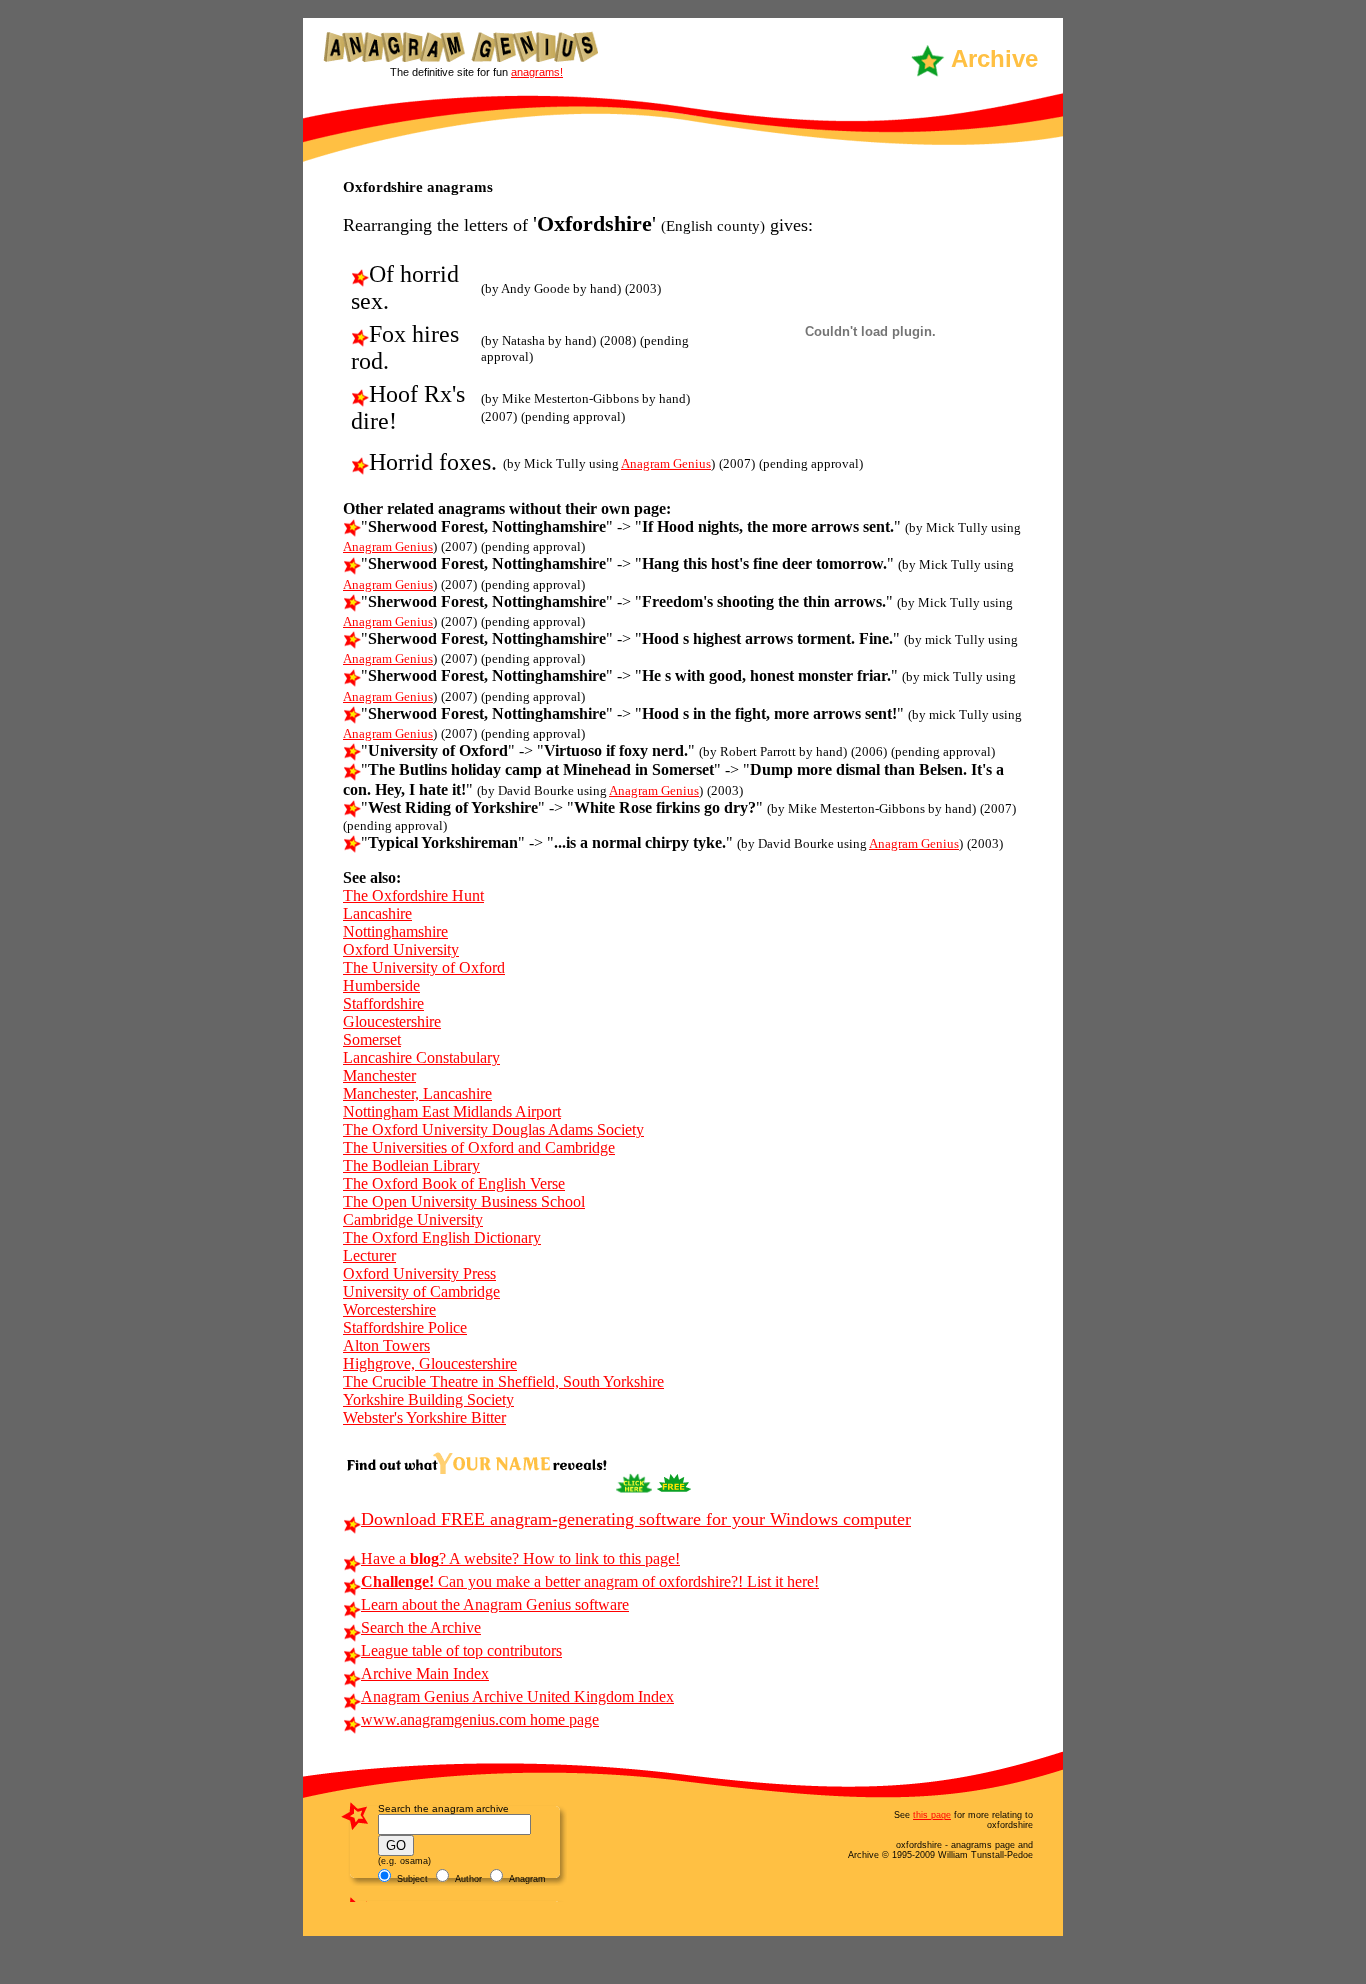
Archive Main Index (425, 1673)
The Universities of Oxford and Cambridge (479, 1147)
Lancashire (377, 913)
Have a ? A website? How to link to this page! (520, 1558)
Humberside (381, 985)
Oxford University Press (419, 1273)
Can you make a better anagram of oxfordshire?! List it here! (590, 1581)
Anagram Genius (666, 463)
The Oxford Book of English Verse (454, 1183)
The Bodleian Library (411, 1165)
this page (932, 1815)
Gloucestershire (392, 1021)
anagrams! (537, 72)
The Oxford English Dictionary (442, 1237)
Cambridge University (413, 1219)
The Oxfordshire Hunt (413, 895)
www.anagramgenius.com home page (480, 1719)
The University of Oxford (424, 967)
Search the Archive (421, 1627)
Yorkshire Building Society (428, 1399)
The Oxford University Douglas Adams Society (493, 1129)
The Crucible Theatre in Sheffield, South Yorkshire (503, 1381)
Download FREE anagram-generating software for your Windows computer (636, 1519)
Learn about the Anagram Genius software (495, 1604)
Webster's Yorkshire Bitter (424, 1417)
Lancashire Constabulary (421, 1057)
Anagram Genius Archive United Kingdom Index (517, 1696)
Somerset (372, 1039)
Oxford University (401, 949)
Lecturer (369, 1255)
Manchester (379, 1075)
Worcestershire (389, 1309)
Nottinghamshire (395, 931)
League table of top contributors (461, 1650)
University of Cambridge (421, 1291)
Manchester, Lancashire (417, 1093)
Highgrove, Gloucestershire (430, 1363)
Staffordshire (383, 1003)
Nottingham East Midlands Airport (452, 1111)
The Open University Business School (464, 1201)
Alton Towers (386, 1345)
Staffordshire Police (405, 1327)
